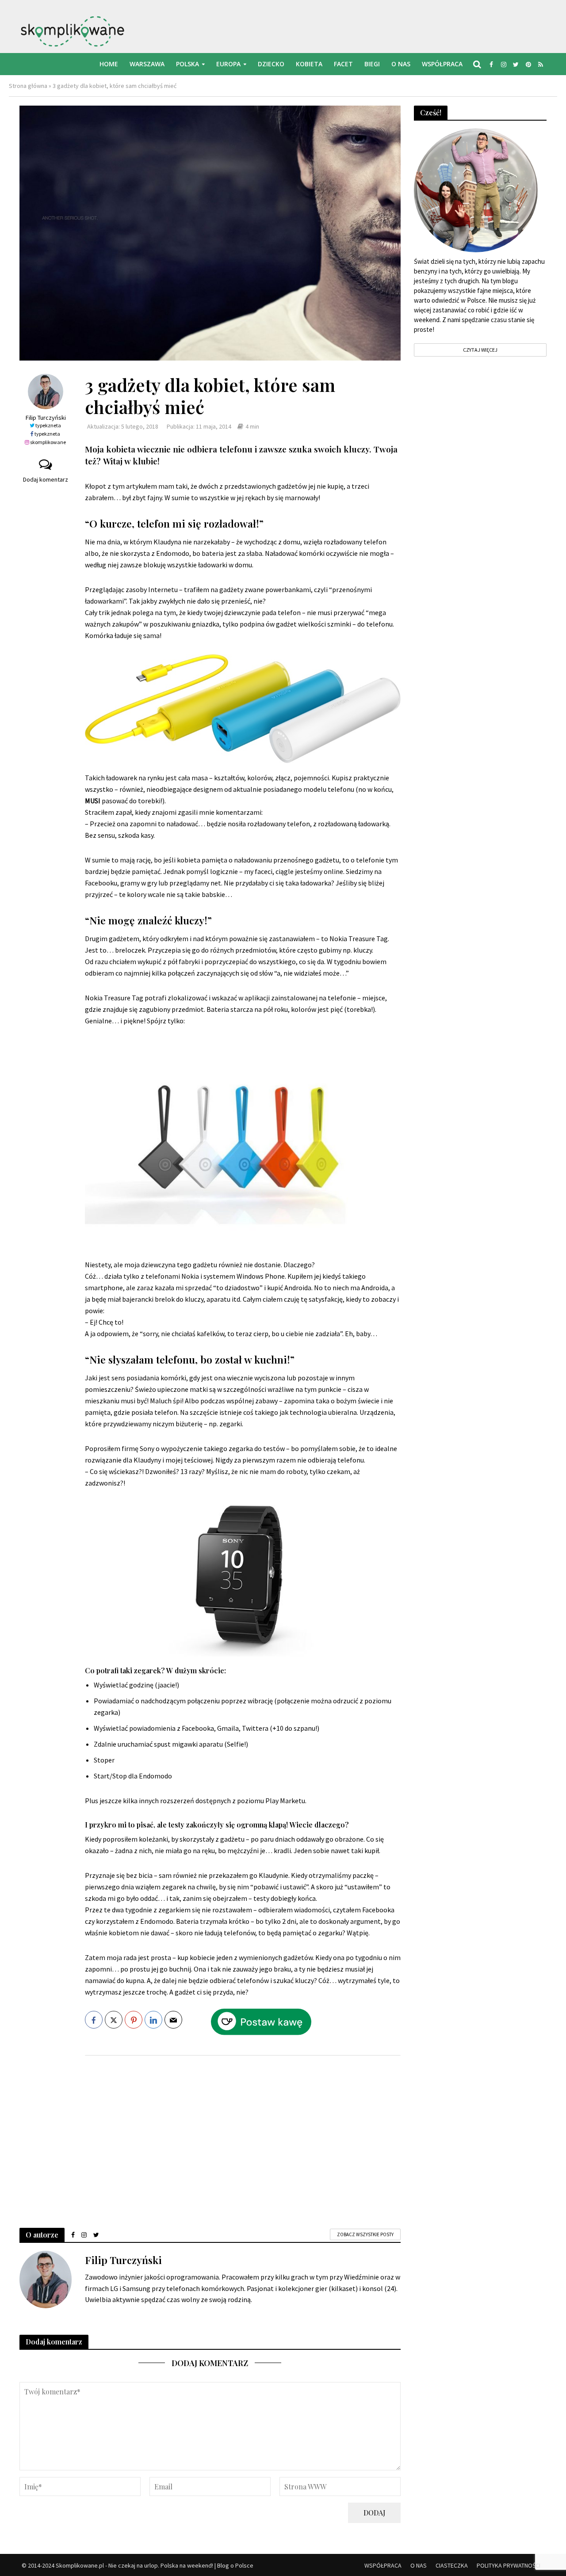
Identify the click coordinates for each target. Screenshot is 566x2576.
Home (109, 64)
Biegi (372, 64)
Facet (343, 64)
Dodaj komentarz (46, 479)
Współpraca (442, 64)
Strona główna (28, 86)
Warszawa (147, 64)
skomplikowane (48, 442)
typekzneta (48, 425)
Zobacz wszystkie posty (365, 2234)
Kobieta (309, 64)
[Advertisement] (243, 2133)
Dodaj (374, 2513)
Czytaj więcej (480, 350)
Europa (228, 64)
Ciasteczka (452, 2565)
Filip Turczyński (46, 418)
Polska (187, 64)
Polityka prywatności (509, 2565)
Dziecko (271, 64)
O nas (401, 64)
